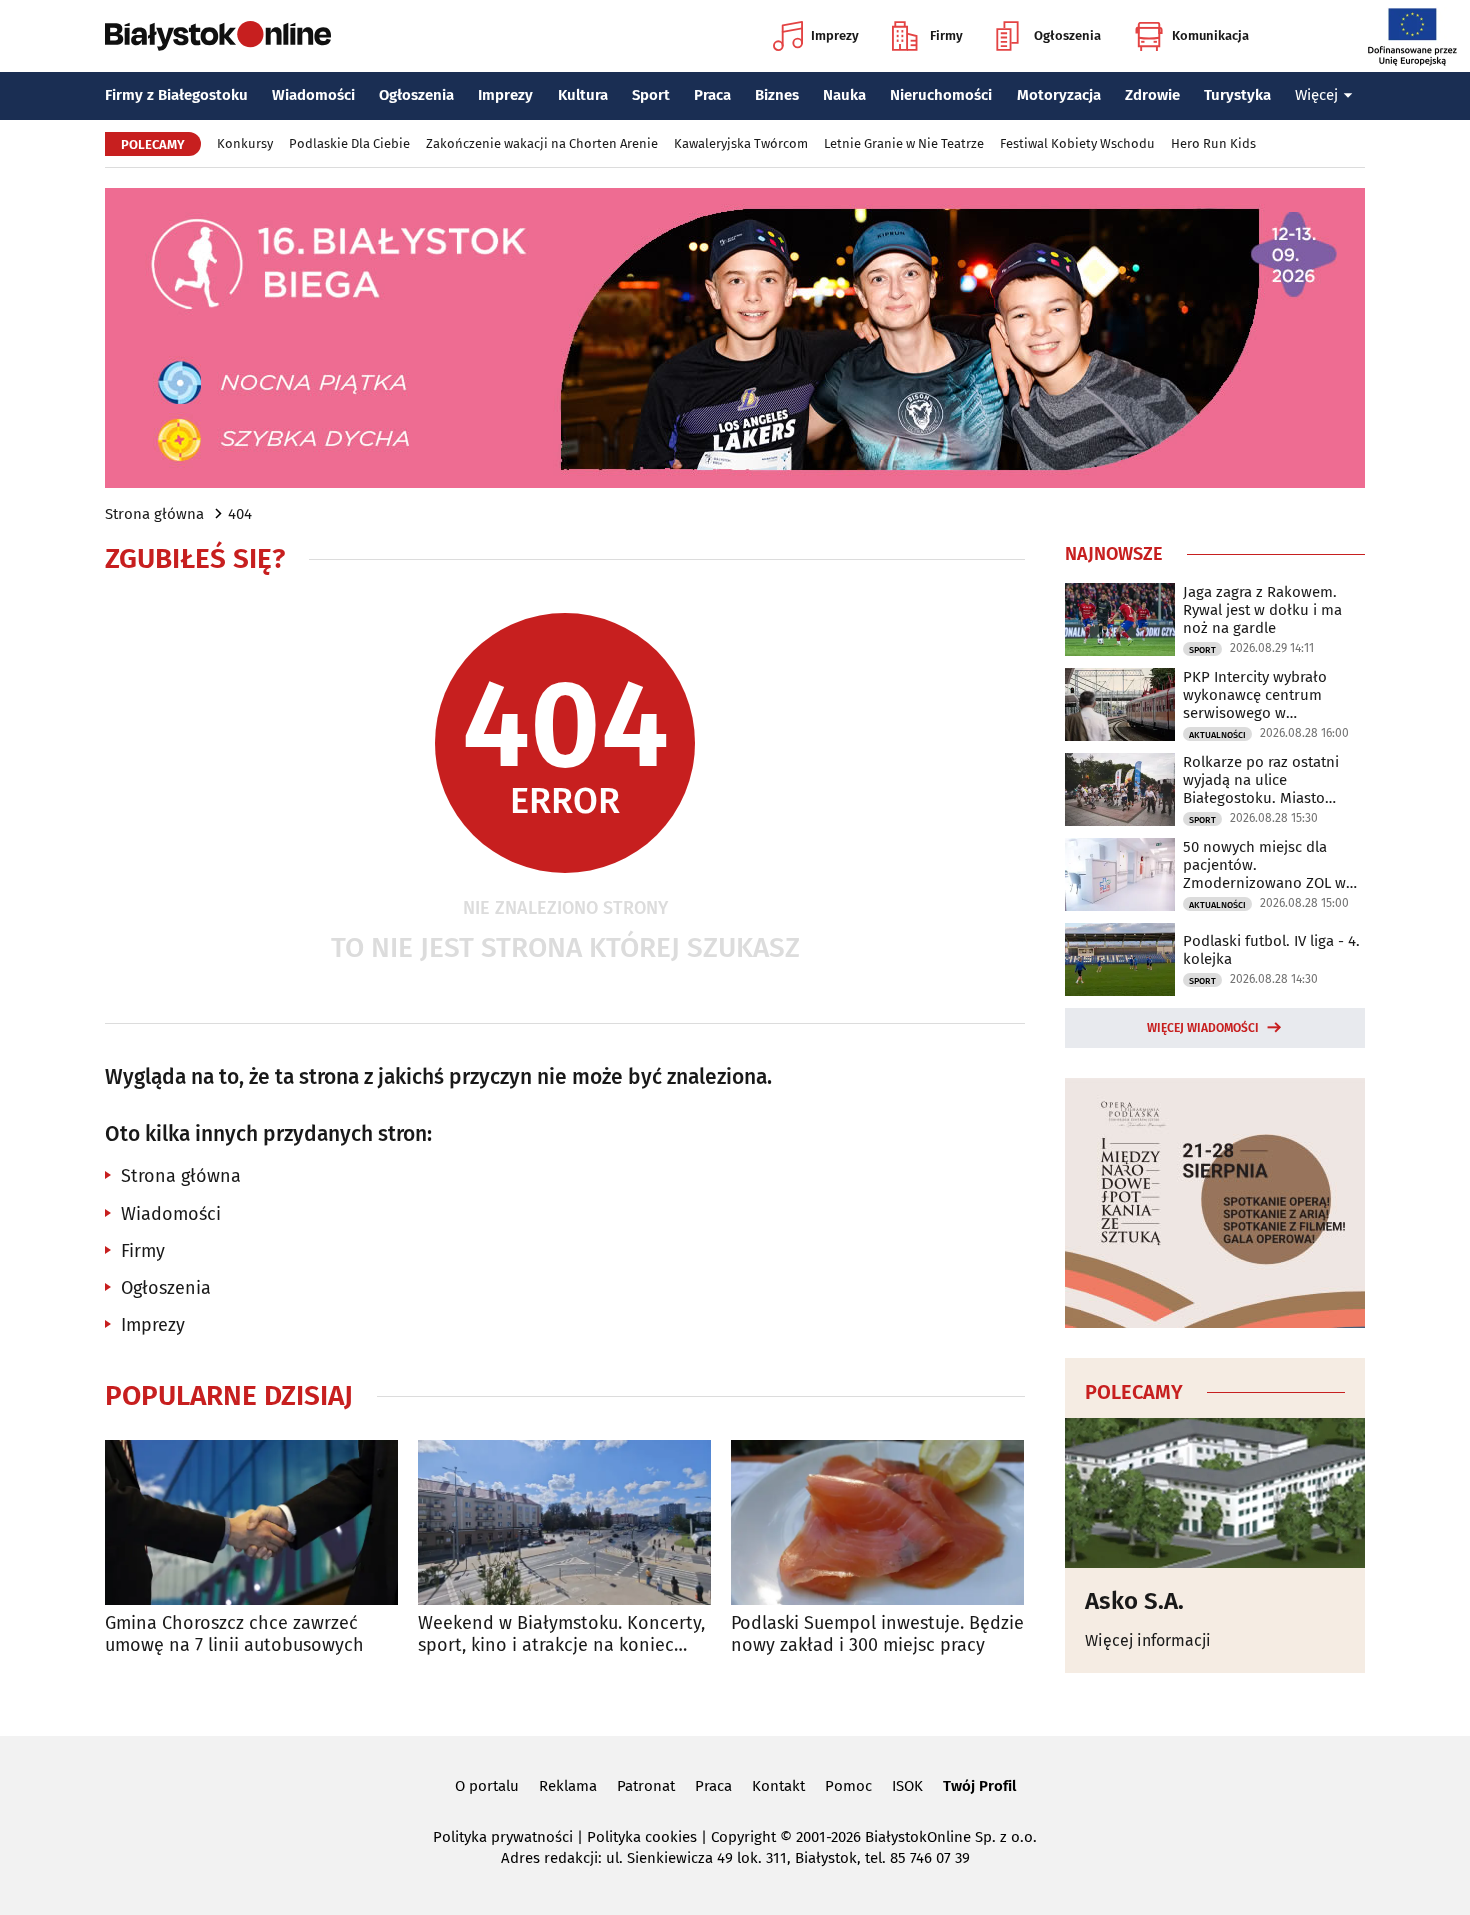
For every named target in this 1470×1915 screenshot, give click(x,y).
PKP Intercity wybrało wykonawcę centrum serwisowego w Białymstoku (1255, 695)
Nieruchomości (941, 95)
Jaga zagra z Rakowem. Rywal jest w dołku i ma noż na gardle (1262, 610)
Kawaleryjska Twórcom (741, 143)
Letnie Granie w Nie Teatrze (904, 143)
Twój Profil (979, 1786)
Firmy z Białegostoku (176, 95)
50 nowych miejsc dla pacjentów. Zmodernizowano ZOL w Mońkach (1264, 865)
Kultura (583, 95)
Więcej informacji (1148, 1640)
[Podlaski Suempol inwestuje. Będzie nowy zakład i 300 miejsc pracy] (877, 1522)
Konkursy (245, 143)
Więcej (1316, 95)
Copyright (743, 1837)
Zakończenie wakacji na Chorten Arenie (542, 143)
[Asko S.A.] (1215, 1493)
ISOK (907, 1786)
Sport (651, 95)
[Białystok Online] (218, 36)
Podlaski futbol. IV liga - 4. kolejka (1271, 950)
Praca (712, 95)
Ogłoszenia (1067, 35)
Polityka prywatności (503, 1837)
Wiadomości (313, 95)
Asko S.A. (1134, 1601)
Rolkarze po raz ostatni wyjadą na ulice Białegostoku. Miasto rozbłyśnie (1261, 780)
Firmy (946, 35)
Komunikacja (1210, 35)
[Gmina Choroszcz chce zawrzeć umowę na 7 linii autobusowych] (251, 1522)
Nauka (844, 95)
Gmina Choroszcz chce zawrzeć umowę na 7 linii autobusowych (234, 1634)
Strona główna (154, 514)
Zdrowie (1152, 95)
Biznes (777, 95)
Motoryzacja (1059, 95)
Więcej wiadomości (1203, 1028)
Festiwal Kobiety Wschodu (1077, 143)
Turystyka (1237, 95)
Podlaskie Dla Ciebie (349, 143)
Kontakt (778, 1786)
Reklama (568, 1786)
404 (240, 514)
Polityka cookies (642, 1837)
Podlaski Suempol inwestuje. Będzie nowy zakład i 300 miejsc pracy (877, 1634)
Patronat (646, 1786)
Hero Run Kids (1213, 143)
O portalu (487, 1786)
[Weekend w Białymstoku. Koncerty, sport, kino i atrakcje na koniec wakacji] (564, 1522)
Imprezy (835, 35)
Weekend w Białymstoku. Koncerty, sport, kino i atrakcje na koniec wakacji (561, 1634)
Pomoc (848, 1786)
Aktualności (1217, 735)
